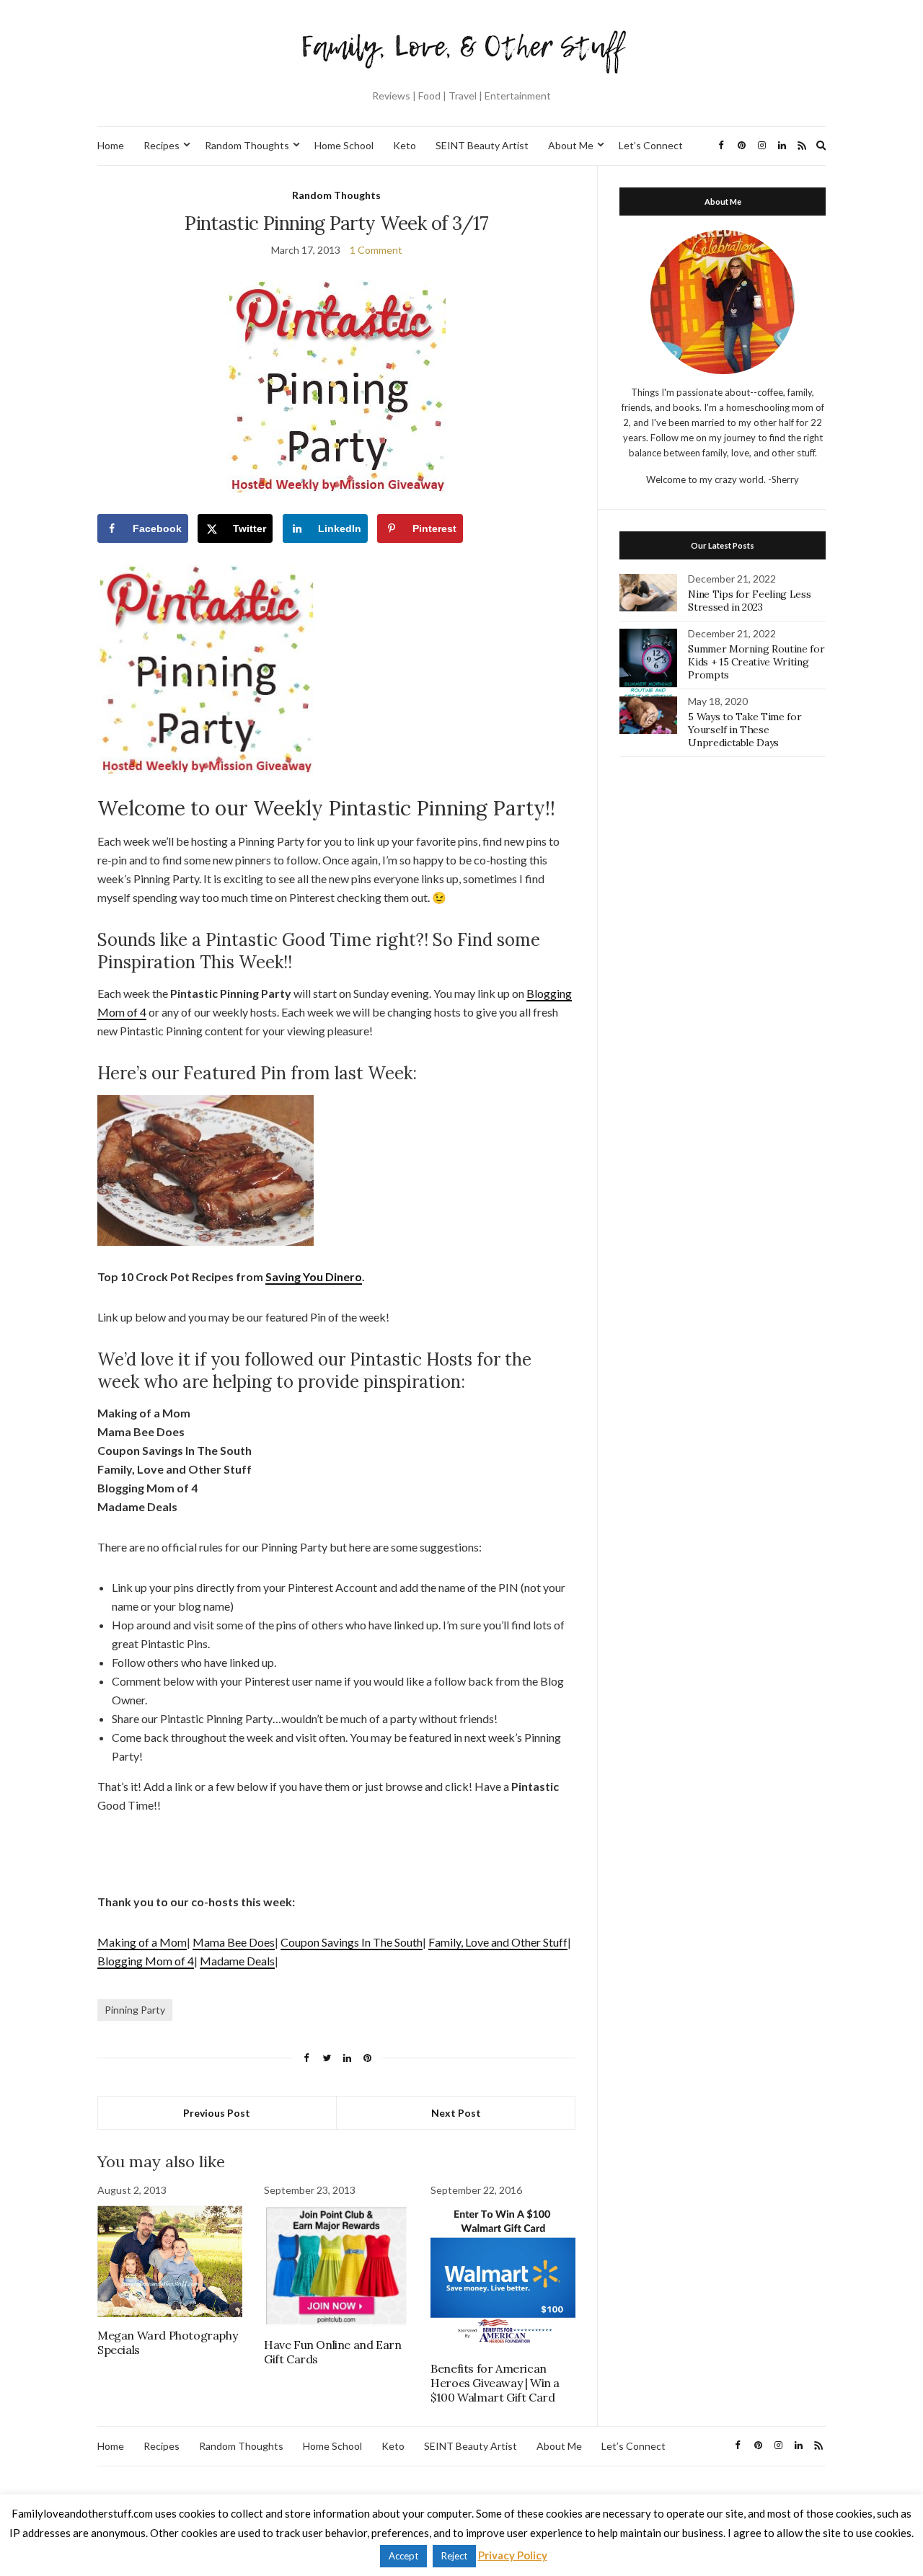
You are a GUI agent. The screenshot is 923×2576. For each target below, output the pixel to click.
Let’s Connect (651, 145)
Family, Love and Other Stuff (498, 1942)
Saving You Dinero (314, 1276)
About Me (571, 145)
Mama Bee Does (234, 1942)
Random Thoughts (247, 145)
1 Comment (376, 250)
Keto (405, 145)
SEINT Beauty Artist (482, 145)
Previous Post (217, 2113)
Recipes (162, 145)
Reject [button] (454, 2556)
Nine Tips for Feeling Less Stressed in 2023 (749, 601)
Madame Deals (237, 1961)
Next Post (456, 2113)
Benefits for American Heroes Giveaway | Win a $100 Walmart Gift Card (495, 2383)
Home (111, 145)
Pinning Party (135, 2010)
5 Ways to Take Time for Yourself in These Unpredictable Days (745, 730)
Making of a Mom (142, 1942)
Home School (344, 145)
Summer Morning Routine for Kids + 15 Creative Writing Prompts (756, 662)
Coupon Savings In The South (352, 1942)
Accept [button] (403, 2556)
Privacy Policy (513, 2555)
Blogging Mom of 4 (146, 1961)
